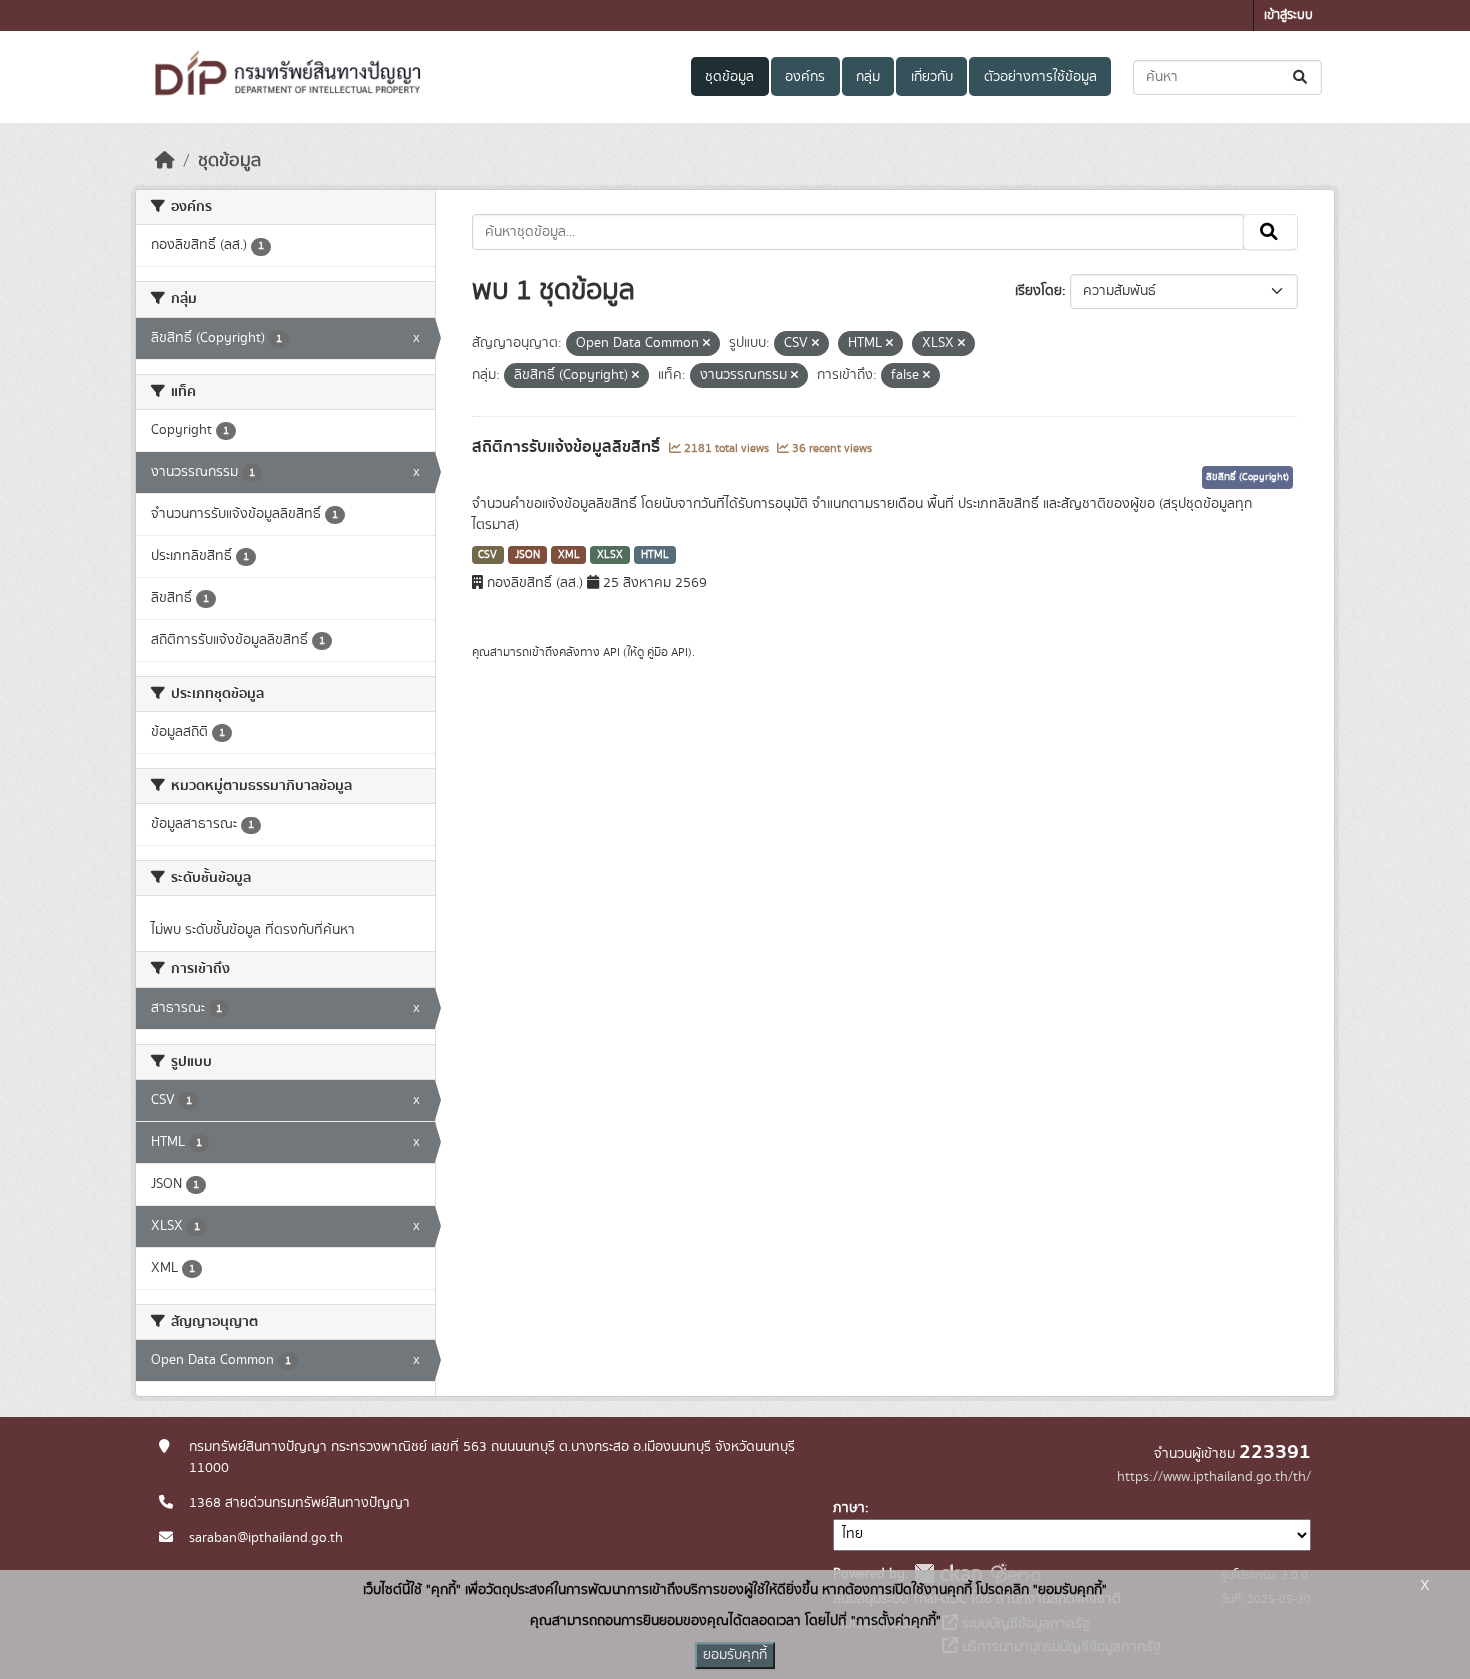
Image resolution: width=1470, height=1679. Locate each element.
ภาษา (849, 1508)
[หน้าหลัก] (165, 161)
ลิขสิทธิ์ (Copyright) (1247, 477)
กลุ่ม (868, 77)
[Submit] (1301, 77)
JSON (527, 555)
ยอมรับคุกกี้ (735, 1655)
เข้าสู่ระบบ (1288, 15)
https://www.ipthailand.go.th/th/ (1214, 1477)
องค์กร (805, 77)
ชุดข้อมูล (729, 77)
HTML (655, 555)
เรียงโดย (1038, 291)
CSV (487, 555)
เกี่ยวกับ (932, 77)
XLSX (610, 555)
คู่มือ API (667, 652)
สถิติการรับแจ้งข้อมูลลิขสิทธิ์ (568, 447)
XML (569, 555)
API (611, 652)
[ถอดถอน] (706, 344)
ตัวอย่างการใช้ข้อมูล (1040, 77)
